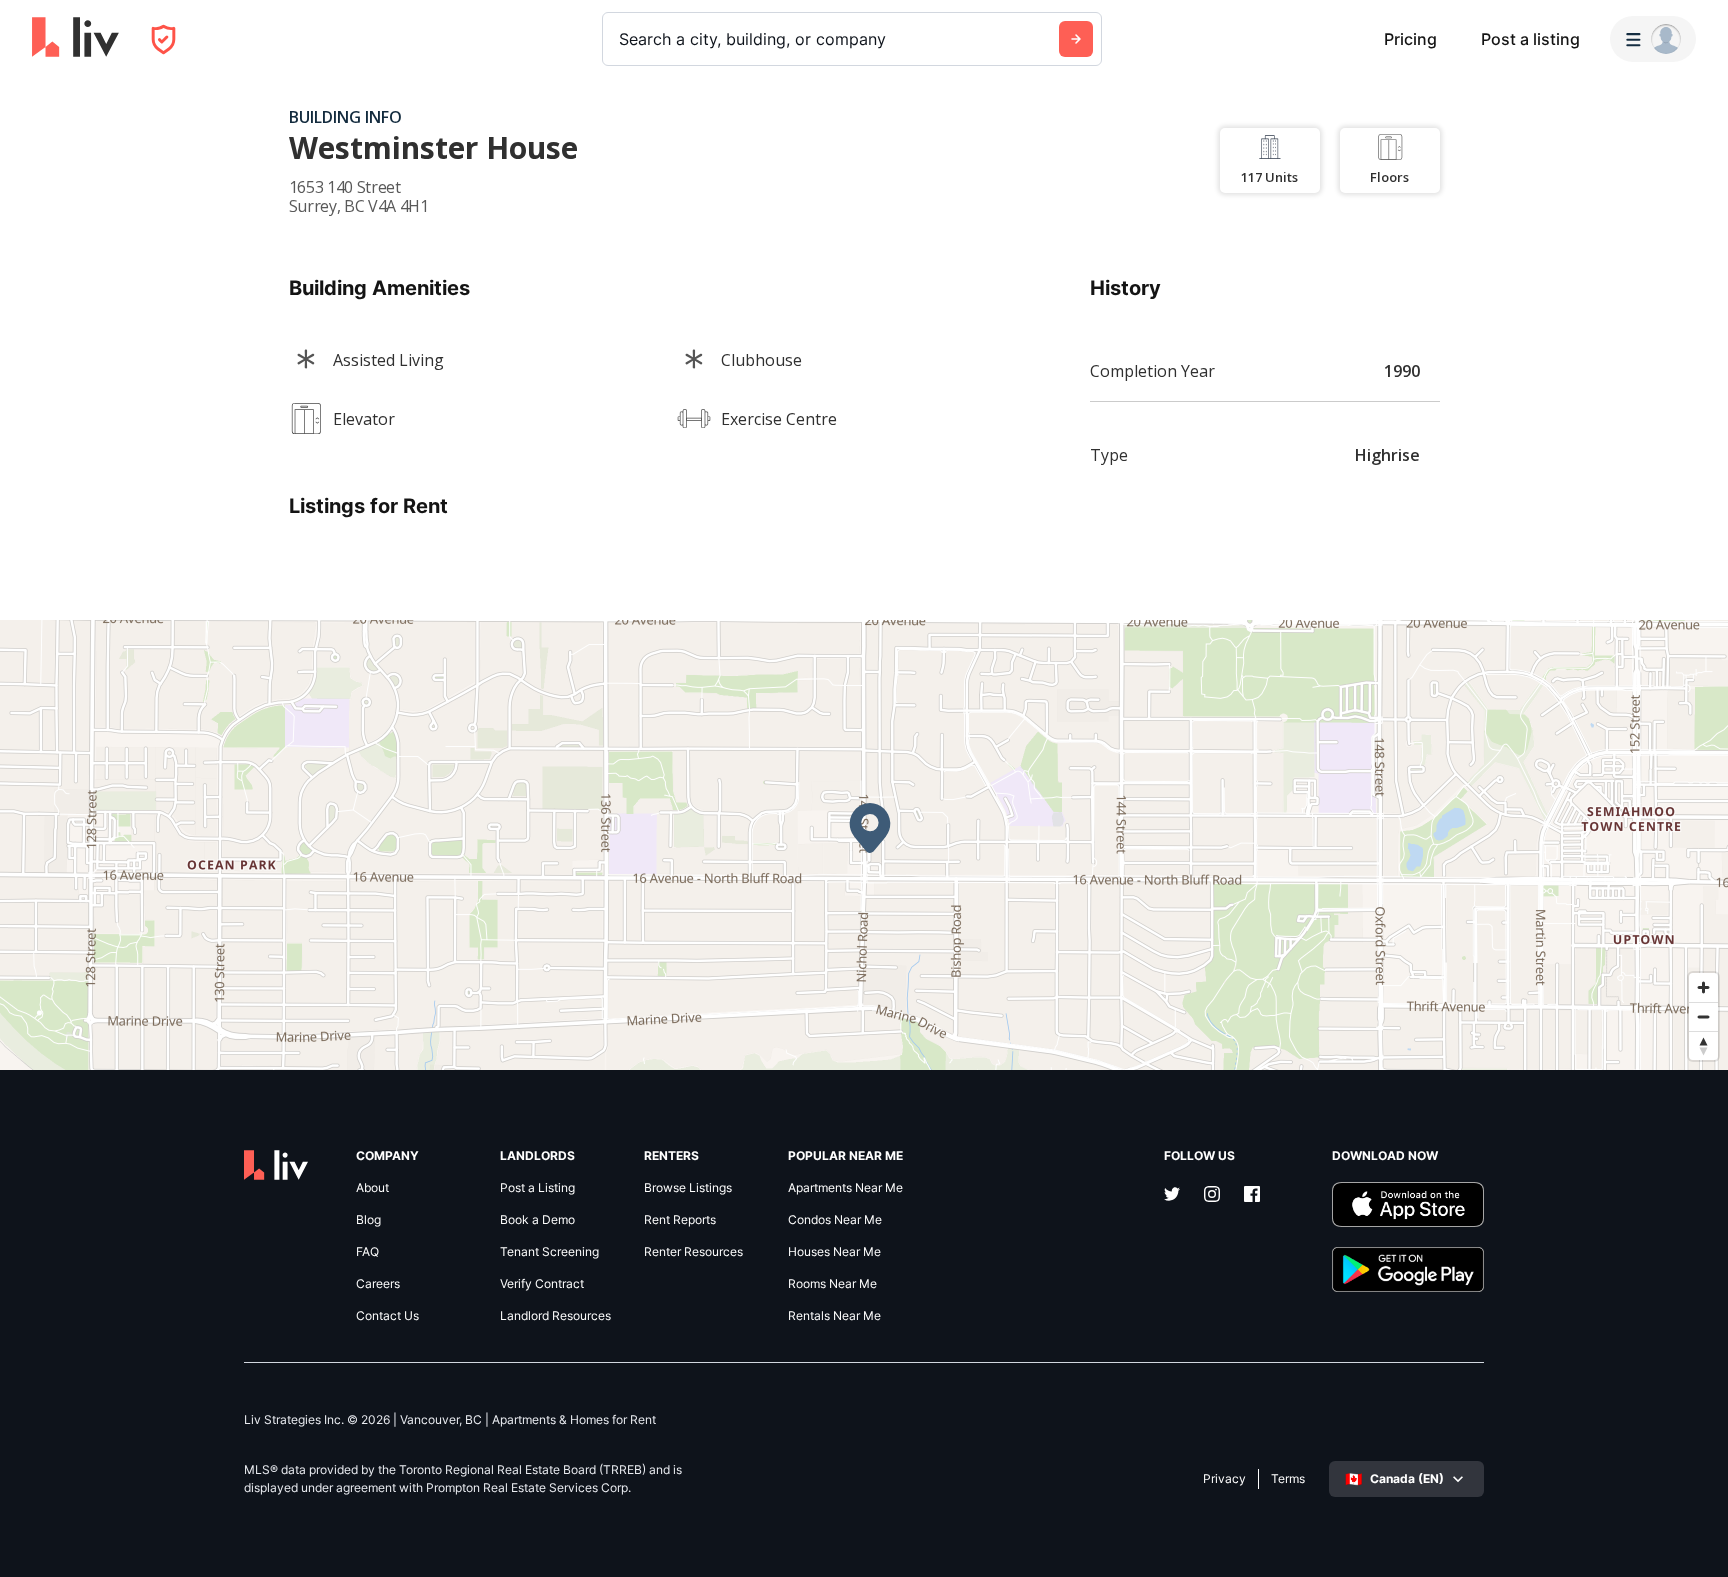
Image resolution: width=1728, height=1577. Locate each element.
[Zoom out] (1703, 1016)
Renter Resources (693, 1252)
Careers (378, 1284)
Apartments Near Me (845, 1188)
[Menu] (1653, 39)
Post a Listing (537, 1188)
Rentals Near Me (834, 1316)
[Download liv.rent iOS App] (1408, 1204)
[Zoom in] (1703, 987)
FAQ (367, 1252)
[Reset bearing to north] (1703, 1045)
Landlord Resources (555, 1316)
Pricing (1410, 39)
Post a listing (1530, 39)
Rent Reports (680, 1220)
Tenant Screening (549, 1252)
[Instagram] (1212, 1196)
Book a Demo (537, 1220)
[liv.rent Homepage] (75, 39)
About (372, 1188)
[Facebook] (1252, 1196)
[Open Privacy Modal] (163, 39)
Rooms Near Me (832, 1284)
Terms (1288, 1479)
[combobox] (621, 39)
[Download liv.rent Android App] (1408, 1269)
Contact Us (387, 1316)
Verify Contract (542, 1284)
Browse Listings (688, 1188)
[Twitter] (1172, 1196)
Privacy (1224, 1479)
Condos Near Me (835, 1220)
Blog (368, 1220)
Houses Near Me (834, 1252)
